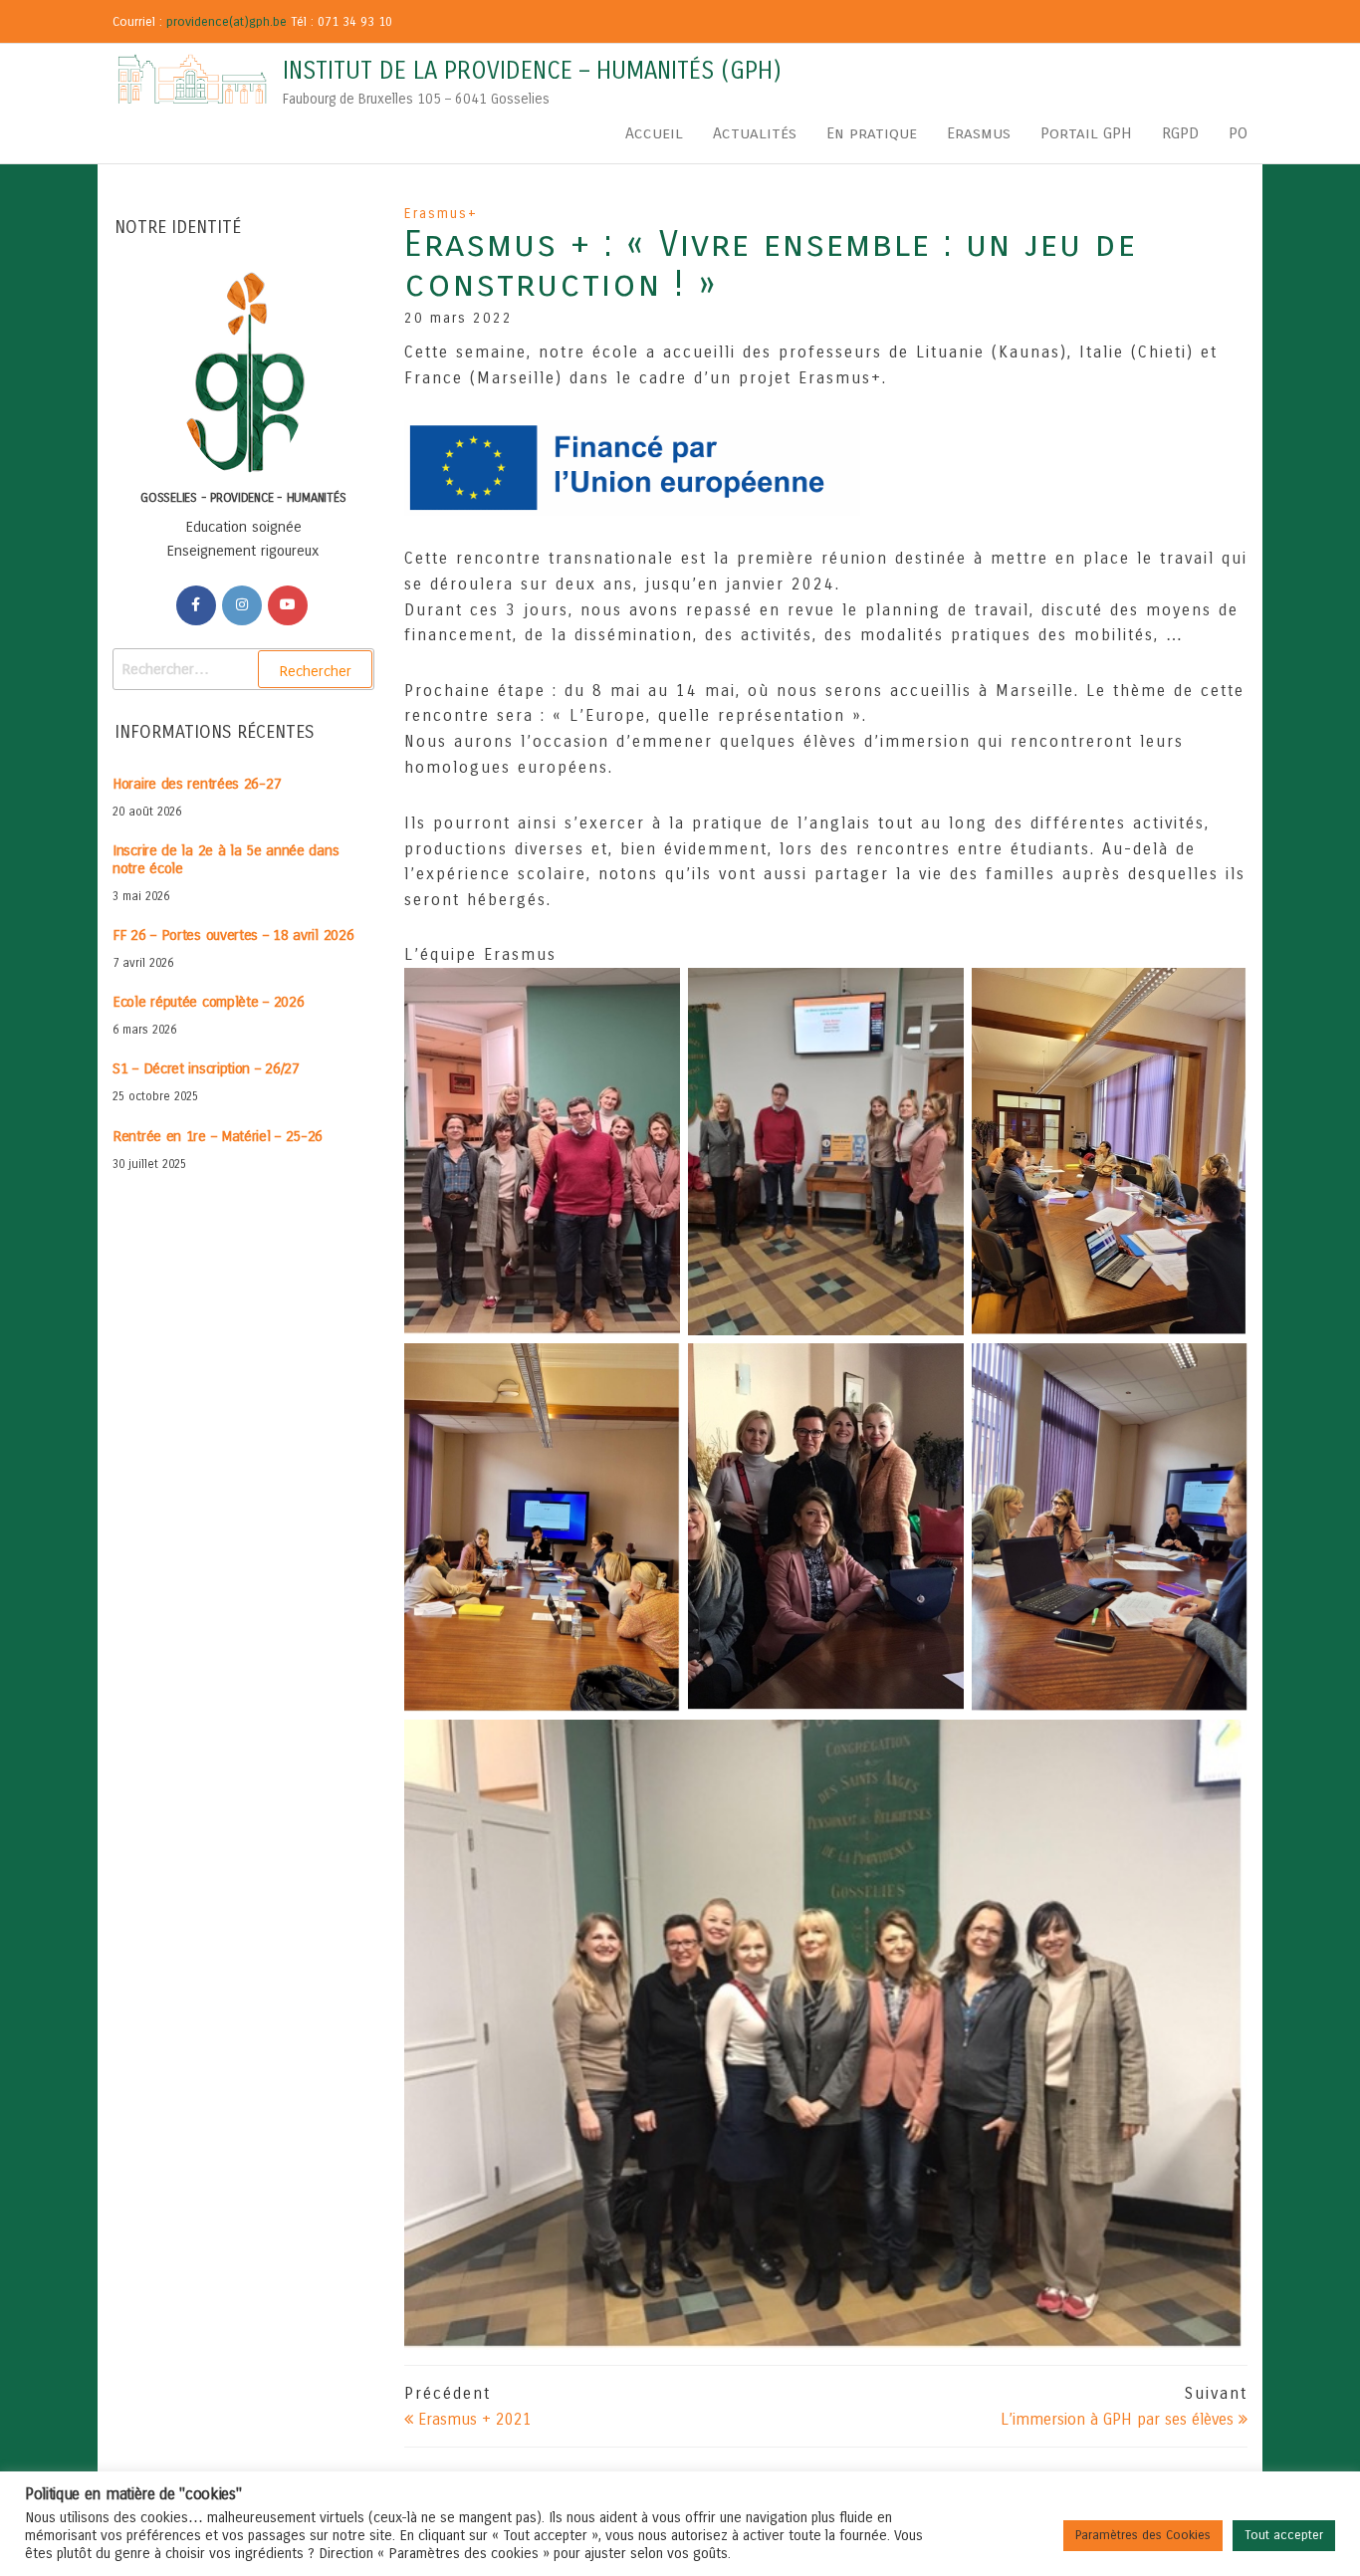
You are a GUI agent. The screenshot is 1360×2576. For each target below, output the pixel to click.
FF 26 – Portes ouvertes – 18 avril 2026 (233, 935)
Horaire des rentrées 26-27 (197, 784)
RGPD (1180, 133)
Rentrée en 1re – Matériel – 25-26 (218, 1136)
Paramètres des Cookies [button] (1143, 2535)
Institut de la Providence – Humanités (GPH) (532, 71)
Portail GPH (1086, 133)
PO (1238, 133)
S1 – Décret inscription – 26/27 (206, 1068)
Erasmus (979, 133)
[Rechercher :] (243, 669)
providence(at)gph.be (227, 22)
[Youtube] (288, 605)
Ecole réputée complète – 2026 (208, 1002)
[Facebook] (196, 605)
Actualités (755, 133)
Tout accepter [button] (1284, 2535)
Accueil (654, 133)
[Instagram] (242, 605)
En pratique (872, 133)
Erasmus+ (441, 214)
